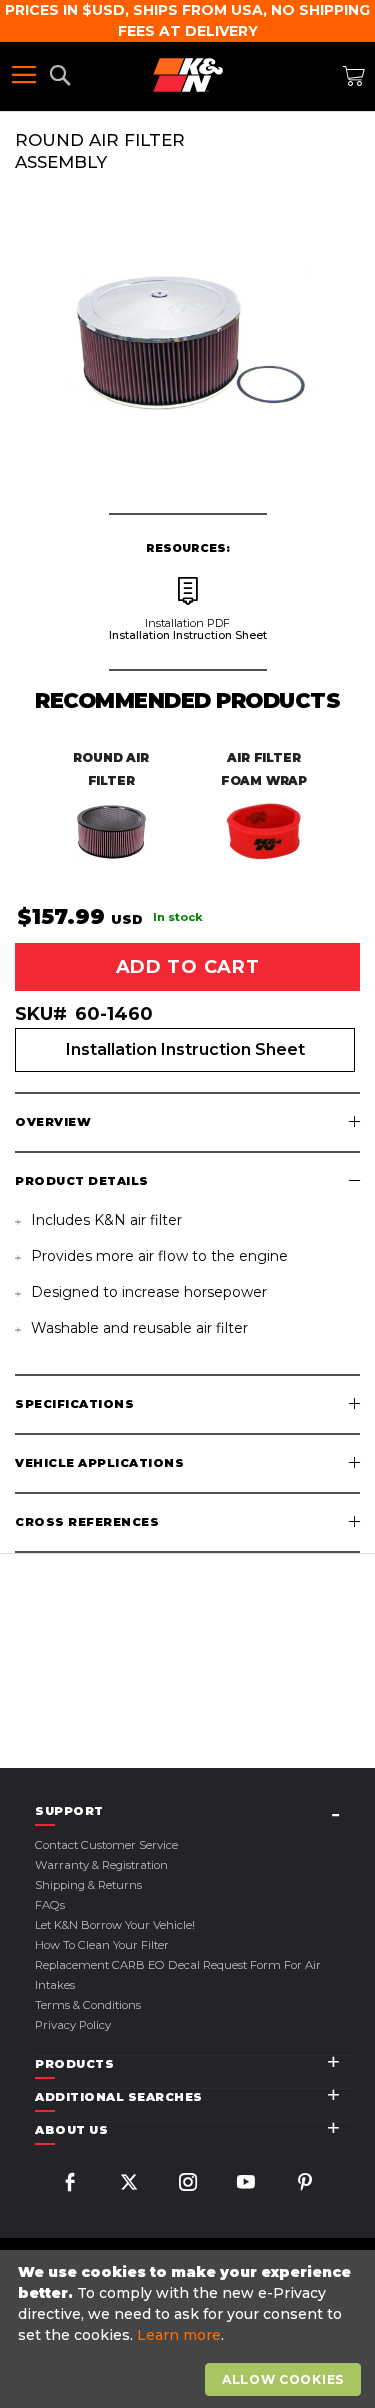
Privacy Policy (73, 2025)
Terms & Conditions (88, 2005)
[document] (190, 2329)
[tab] (187, 1122)
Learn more (179, 2335)
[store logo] (188, 75)
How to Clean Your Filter (102, 1945)
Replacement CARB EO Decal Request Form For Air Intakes (178, 1975)
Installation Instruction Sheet (185, 1049)
